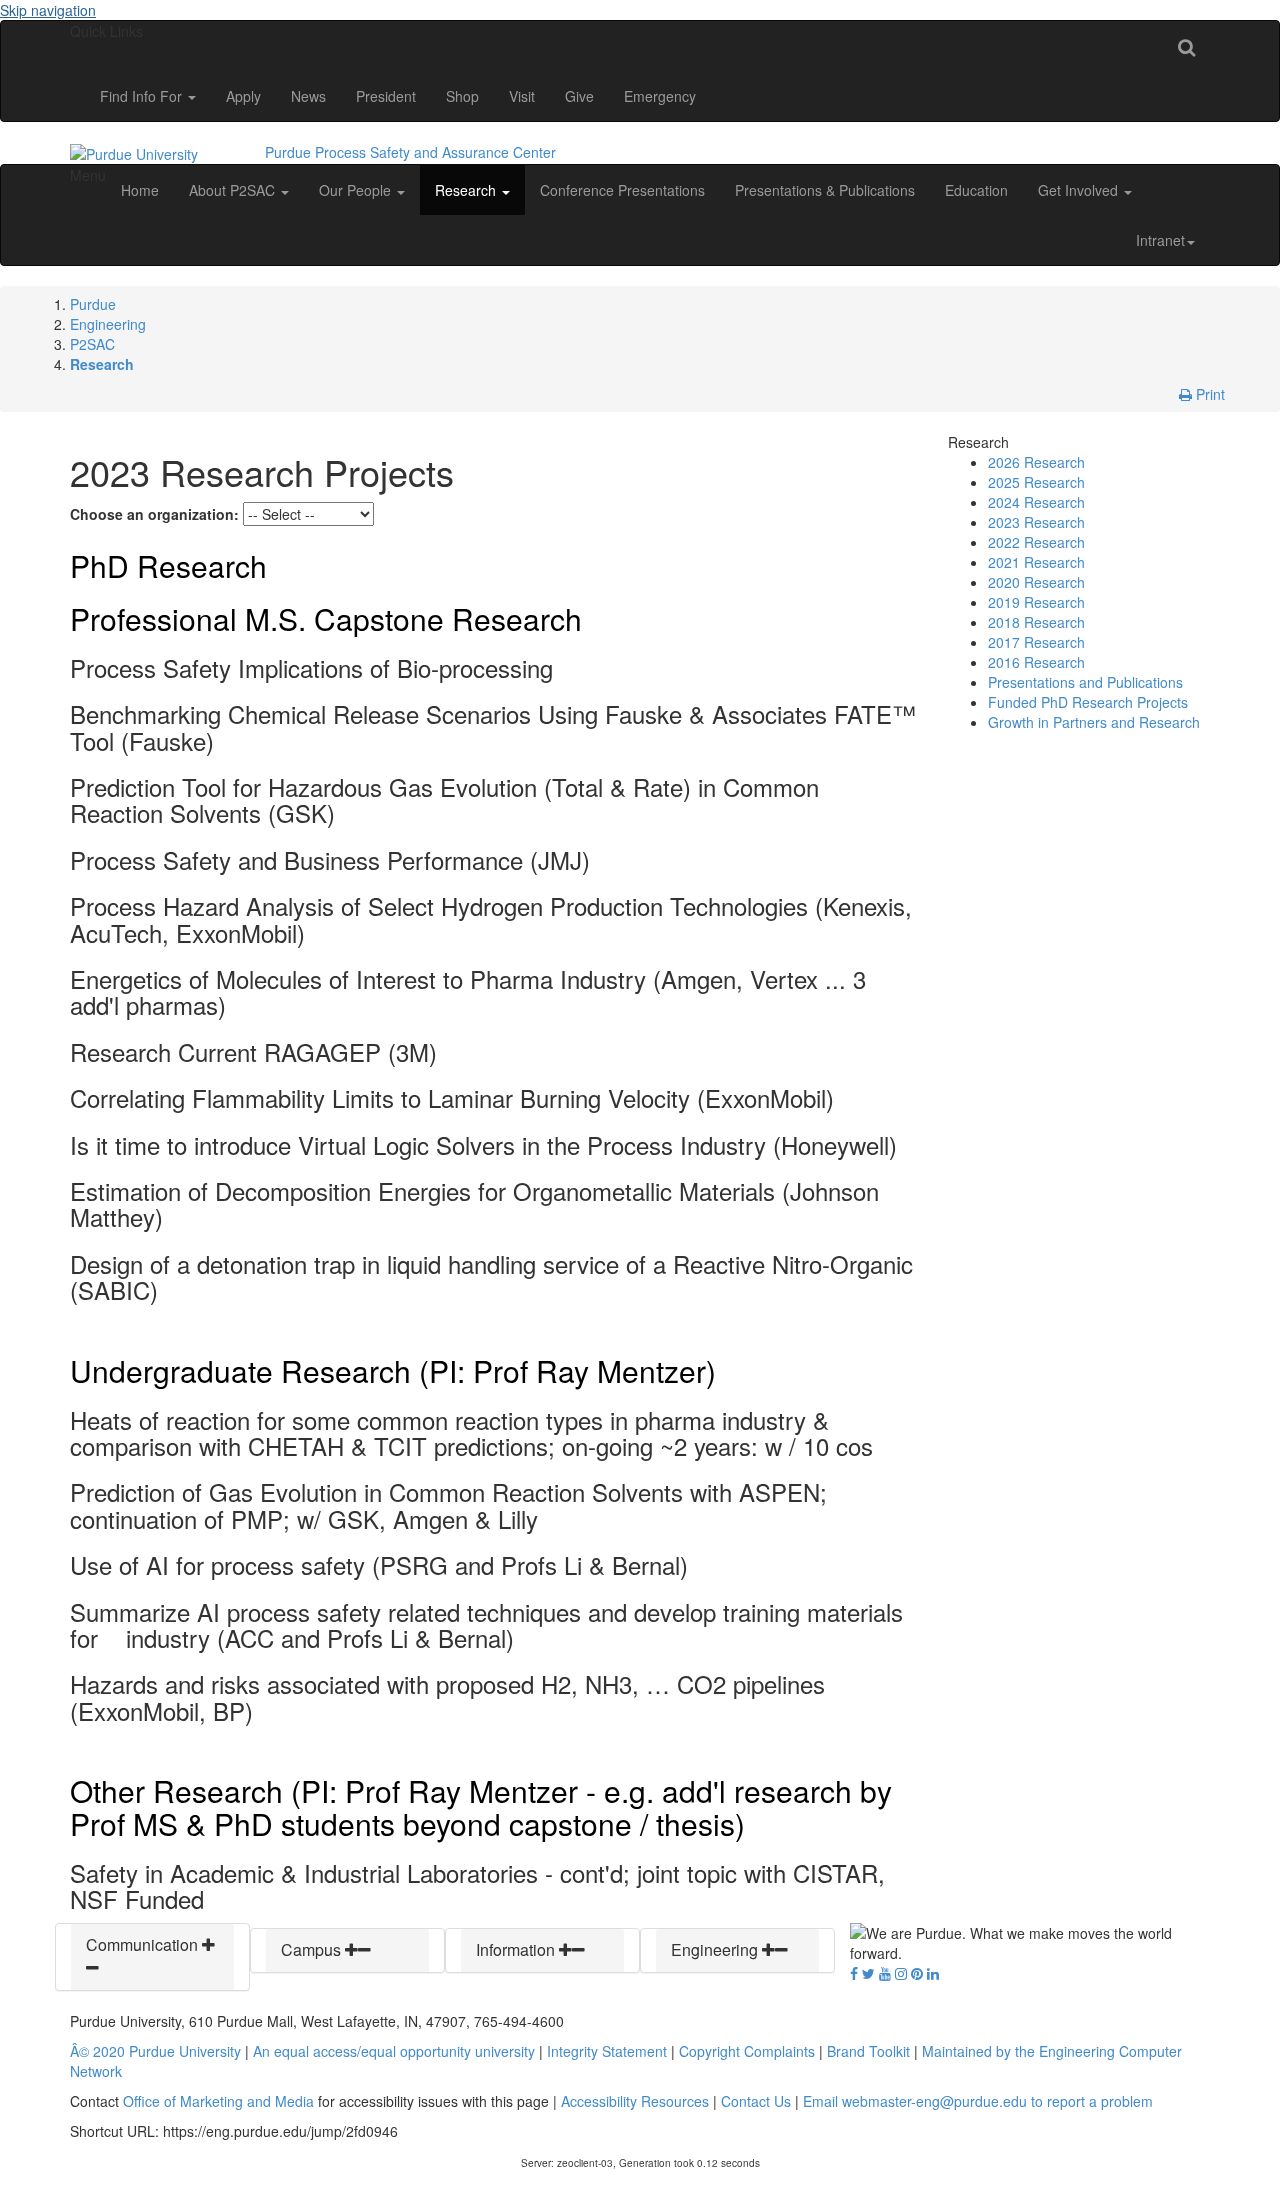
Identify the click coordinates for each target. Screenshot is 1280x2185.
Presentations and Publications (1085, 682)
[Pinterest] (917, 1973)
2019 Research (1036, 602)
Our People (357, 190)
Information (517, 1949)
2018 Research (1036, 622)
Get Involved (1080, 190)
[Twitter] (868, 1973)
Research (467, 190)
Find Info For (143, 96)
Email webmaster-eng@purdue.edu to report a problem (978, 2101)
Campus (313, 1949)
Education (976, 190)
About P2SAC (234, 190)
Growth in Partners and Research (1094, 722)
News (308, 96)
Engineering (108, 324)
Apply (243, 96)
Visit (522, 96)
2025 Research (1036, 482)
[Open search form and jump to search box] (1186, 46)
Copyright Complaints (747, 2051)
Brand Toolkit (868, 2051)
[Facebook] (854, 1973)
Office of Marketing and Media (218, 2101)
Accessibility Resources (635, 2101)
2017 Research (1036, 642)
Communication (144, 1944)
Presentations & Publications (825, 190)
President (386, 96)
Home (140, 190)
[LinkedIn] (933, 1973)
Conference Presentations (622, 190)
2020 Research (1036, 582)
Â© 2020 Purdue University (155, 2051)
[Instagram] (901, 1973)
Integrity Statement (607, 2051)
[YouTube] (885, 1973)
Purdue (93, 304)
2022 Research (1036, 542)
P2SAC (92, 344)
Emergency (660, 96)
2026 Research (1036, 462)
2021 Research (1036, 562)
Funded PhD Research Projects (1088, 702)
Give (579, 96)
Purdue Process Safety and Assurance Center (410, 152)
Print (1208, 394)
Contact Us (756, 2101)
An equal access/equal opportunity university (394, 2051)
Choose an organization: (154, 514)
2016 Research (1036, 662)
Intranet (1160, 240)
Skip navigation (48, 10)
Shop (462, 96)
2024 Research (1036, 502)
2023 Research (1036, 522)
